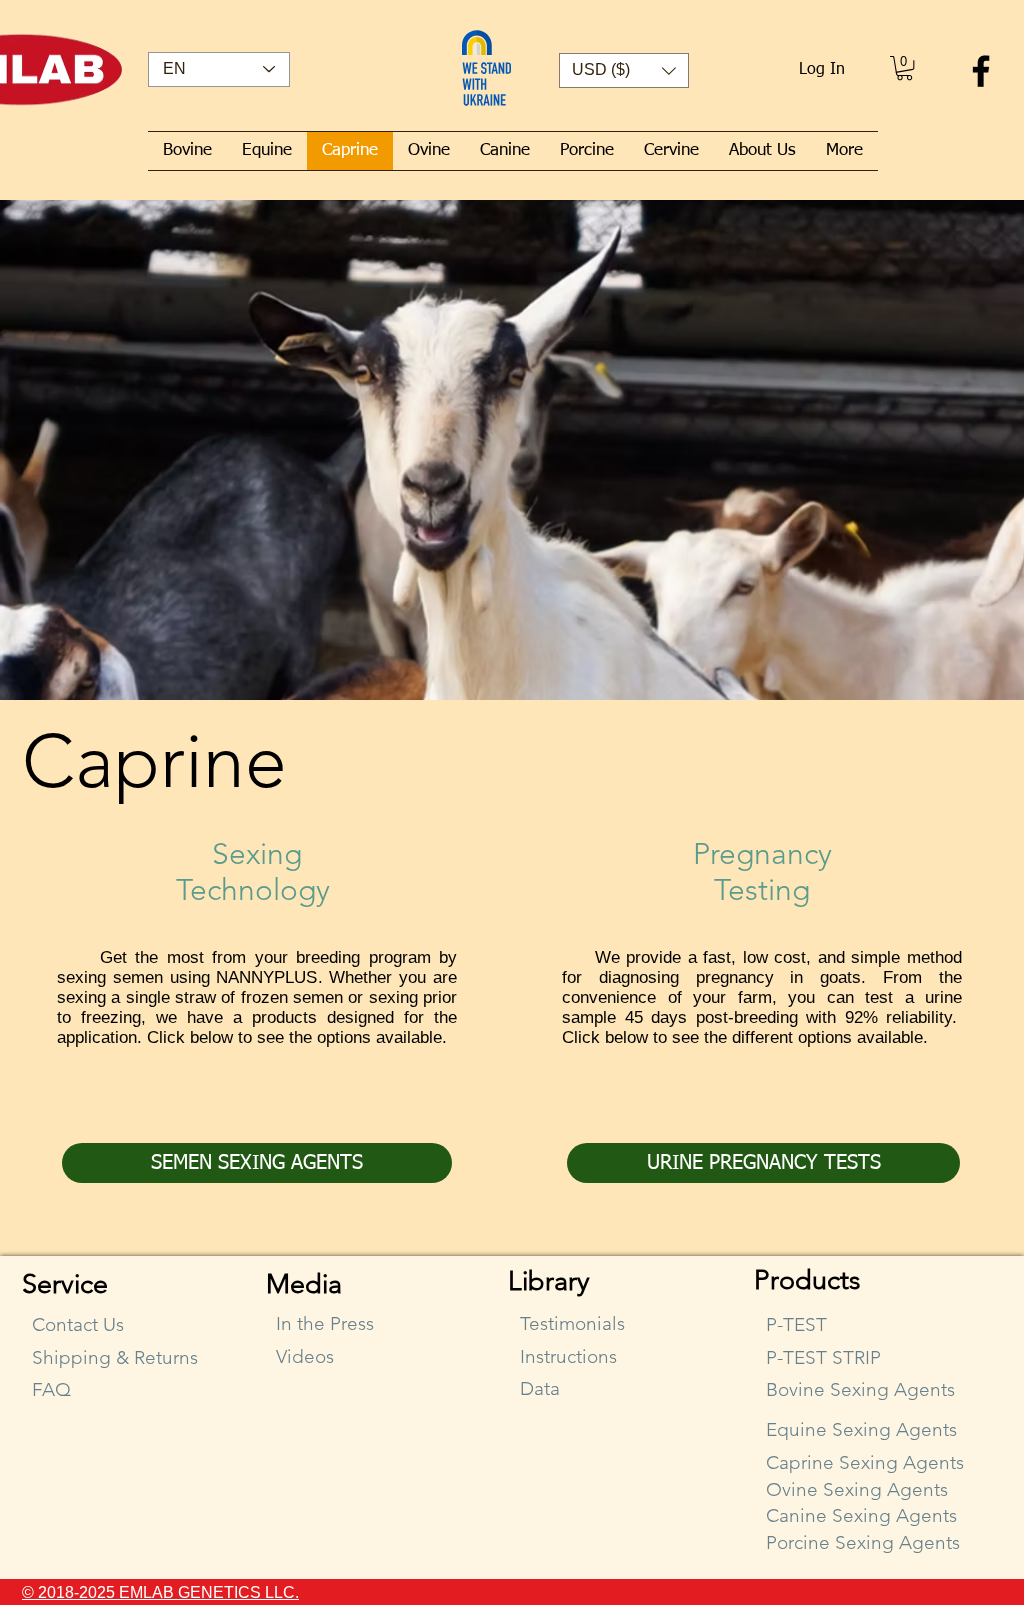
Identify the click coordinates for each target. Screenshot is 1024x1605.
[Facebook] (981, 71)
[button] (624, 70)
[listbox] (624, 70)
